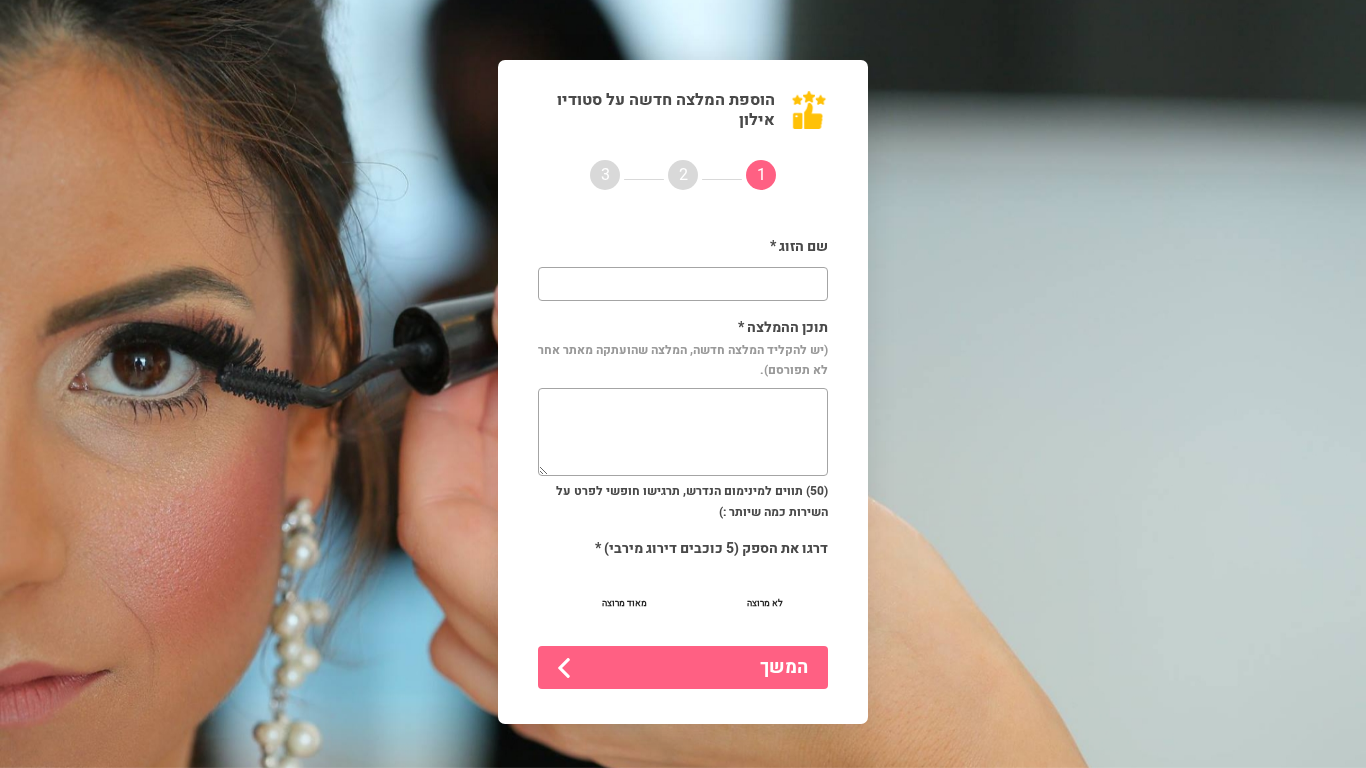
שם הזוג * (799, 246)
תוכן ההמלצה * (683, 348)
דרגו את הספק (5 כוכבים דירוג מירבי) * (711, 548)
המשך (784, 667)
